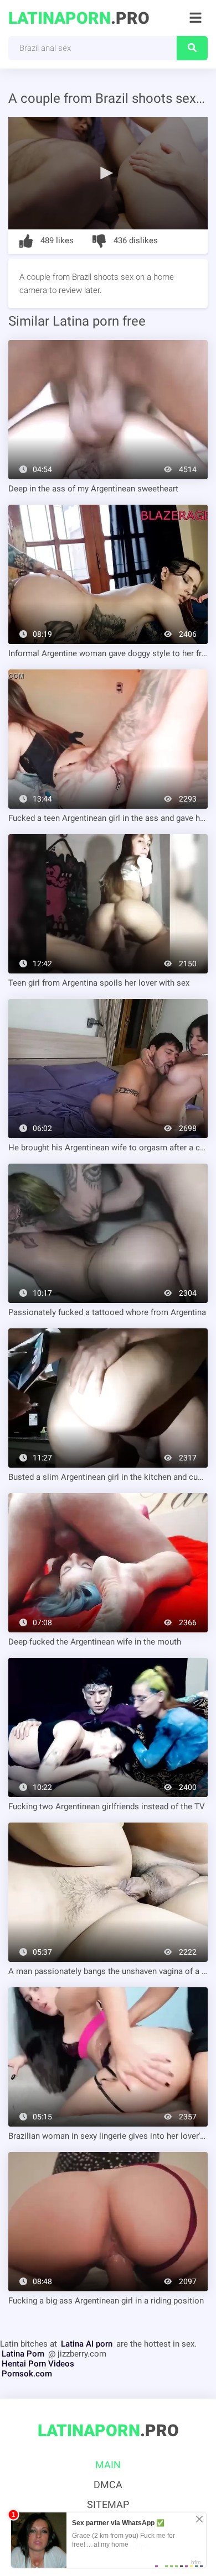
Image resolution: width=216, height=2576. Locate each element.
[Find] (192, 48)
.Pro (79, 18)
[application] (108, 173)
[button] (108, 172)
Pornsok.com (27, 2374)
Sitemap (108, 2504)
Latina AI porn (87, 2344)
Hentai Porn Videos (38, 2364)
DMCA (108, 2485)
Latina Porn (23, 2354)
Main (108, 2465)
